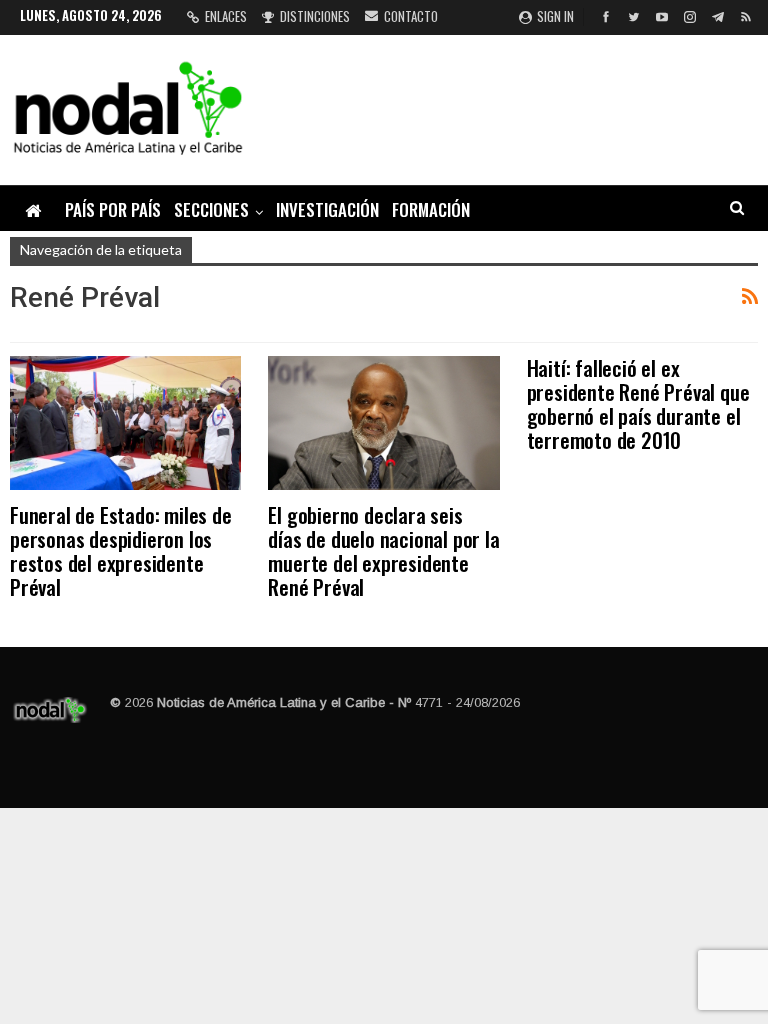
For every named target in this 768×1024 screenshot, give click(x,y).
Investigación (327, 209)
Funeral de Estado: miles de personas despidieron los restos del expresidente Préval (121, 550)
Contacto (411, 16)
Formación (431, 209)
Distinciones (315, 16)
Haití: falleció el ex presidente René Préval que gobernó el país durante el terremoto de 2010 (638, 403)
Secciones (211, 209)
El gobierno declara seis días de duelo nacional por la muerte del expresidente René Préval (383, 550)
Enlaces (226, 16)
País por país (113, 209)
